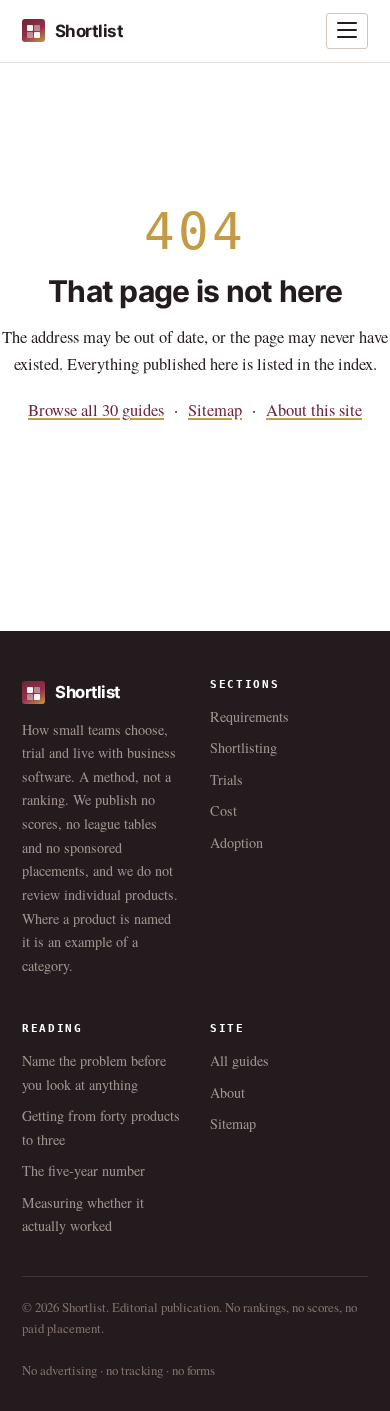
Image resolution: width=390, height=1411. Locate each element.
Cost (223, 810)
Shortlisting (243, 747)
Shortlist (89, 31)
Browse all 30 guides (96, 410)
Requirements (249, 716)
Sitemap (215, 410)
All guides (239, 1060)
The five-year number (83, 1170)
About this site (314, 410)
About (227, 1092)
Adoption (236, 842)
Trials (226, 779)
